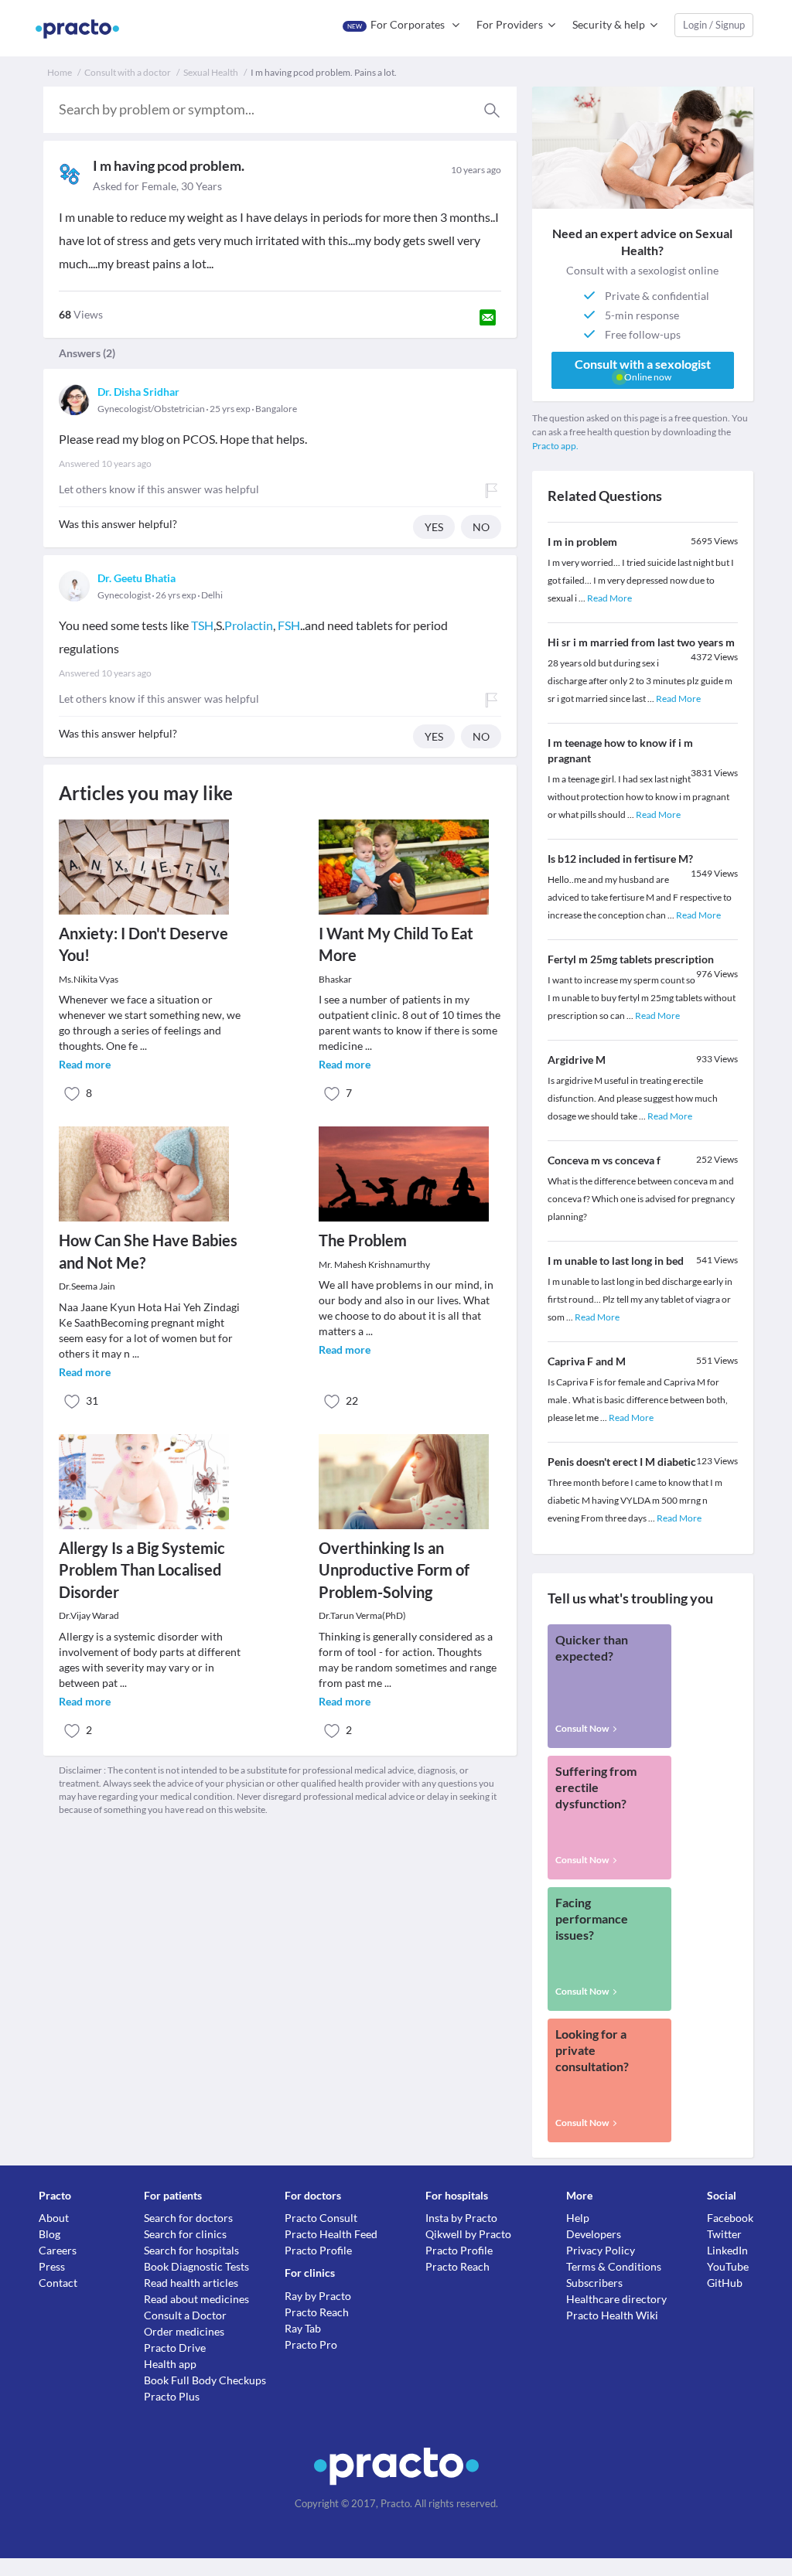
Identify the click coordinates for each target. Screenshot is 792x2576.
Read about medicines (196, 2299)
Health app (170, 2364)
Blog (49, 2234)
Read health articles (191, 2283)
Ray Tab (303, 2328)
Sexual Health (211, 72)
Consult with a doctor (128, 72)
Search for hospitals (191, 2250)
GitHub (725, 2283)
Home (60, 72)
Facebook (730, 2218)
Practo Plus (172, 2396)
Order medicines (184, 2331)
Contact (58, 2283)
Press (52, 2266)
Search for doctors (188, 2218)
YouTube (728, 2266)
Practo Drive (175, 2348)
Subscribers (594, 2283)
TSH (202, 625)
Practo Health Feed (331, 2234)
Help (578, 2218)
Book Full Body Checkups (205, 2380)
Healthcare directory (616, 2299)
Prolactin (249, 625)
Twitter (724, 2234)
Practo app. (555, 446)
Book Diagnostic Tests (196, 2266)
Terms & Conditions (614, 2266)
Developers (594, 2234)
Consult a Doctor (185, 2315)
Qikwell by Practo (468, 2234)
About (54, 2218)
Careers (58, 2250)
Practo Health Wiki (612, 2315)
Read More (609, 598)
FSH (289, 625)
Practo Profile (318, 2250)
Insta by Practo (461, 2218)
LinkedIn (727, 2250)
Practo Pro (311, 2344)
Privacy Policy (601, 2250)
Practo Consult (321, 2218)
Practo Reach (317, 2312)
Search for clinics (185, 2234)
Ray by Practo (318, 2296)
